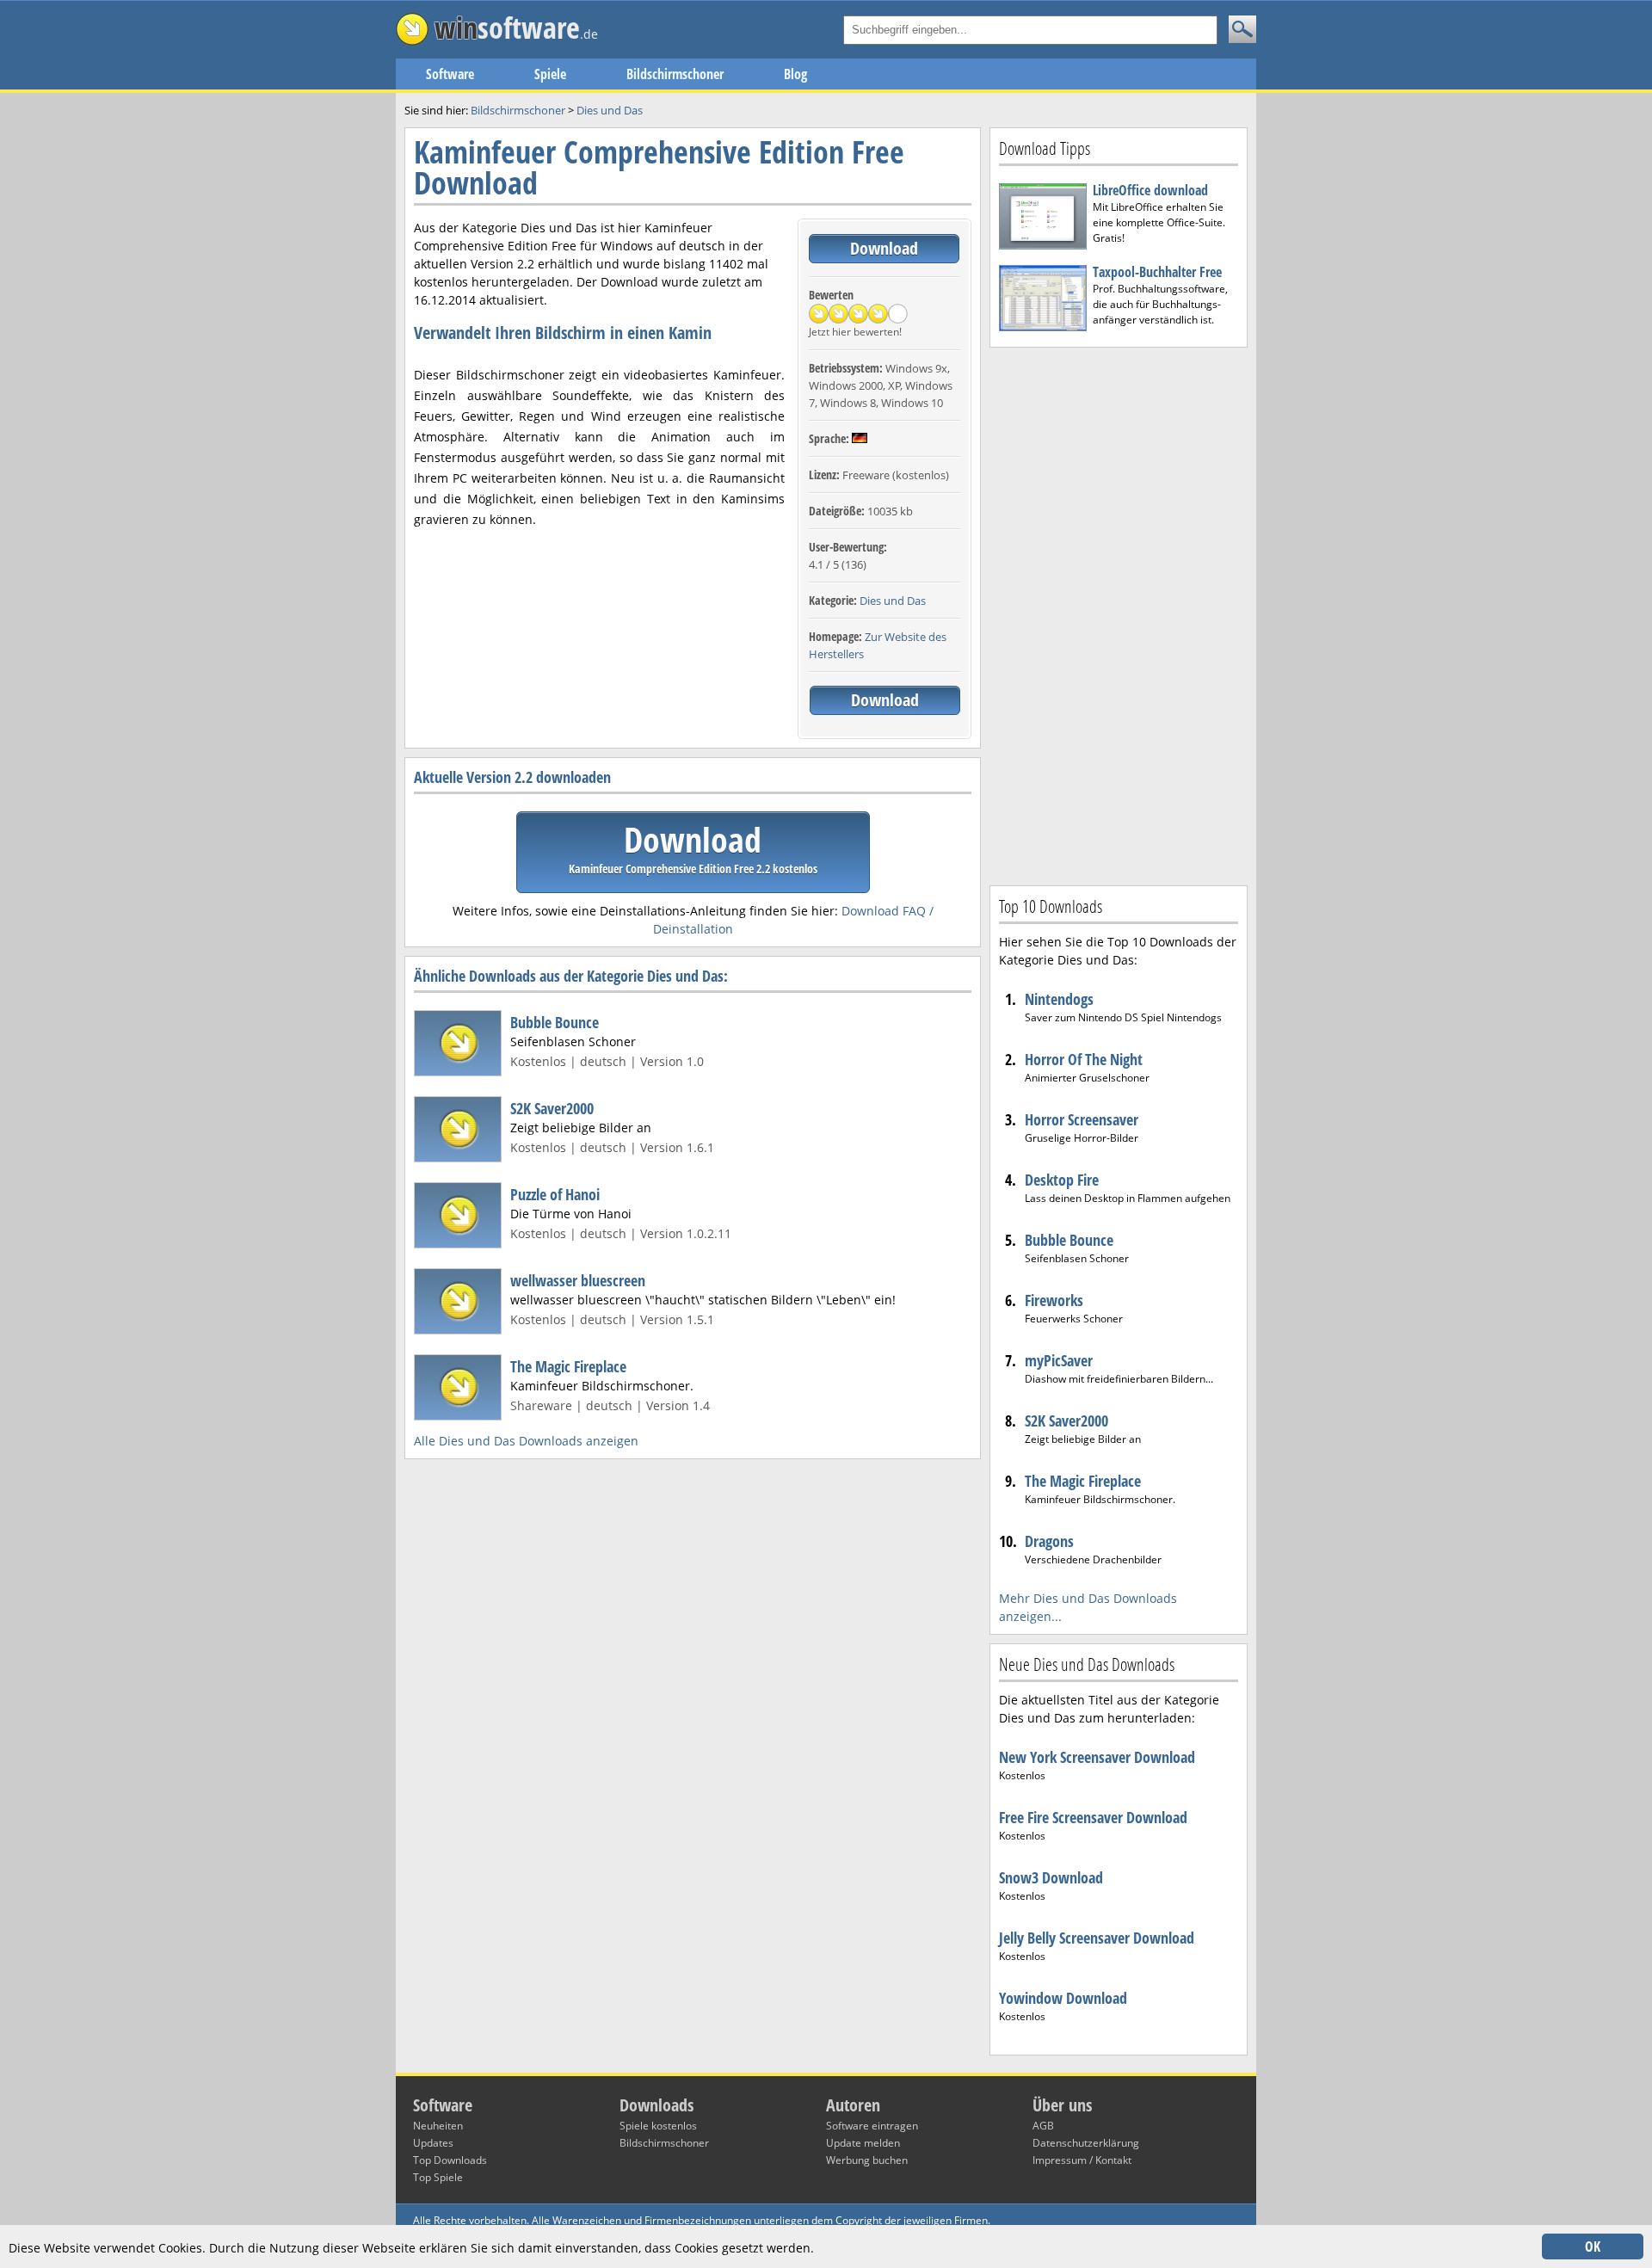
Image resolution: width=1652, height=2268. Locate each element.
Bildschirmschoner (675, 74)
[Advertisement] (1119, 614)
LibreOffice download (1150, 190)
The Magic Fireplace (568, 1366)
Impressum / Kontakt (1082, 2160)
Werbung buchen (867, 2160)
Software (450, 74)
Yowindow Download (1063, 1998)
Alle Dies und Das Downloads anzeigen (526, 1441)
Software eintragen (872, 2126)
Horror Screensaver (1082, 1119)
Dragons (1049, 1541)
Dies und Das (893, 601)
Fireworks (1054, 1300)
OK (1593, 2246)
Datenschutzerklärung (1086, 2143)
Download (884, 248)
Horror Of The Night (1084, 1059)
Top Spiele (438, 2177)
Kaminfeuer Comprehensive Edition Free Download (659, 167)
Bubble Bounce (555, 1022)
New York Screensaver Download (1097, 1757)
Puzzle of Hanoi (555, 1194)
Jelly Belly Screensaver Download (1097, 1938)
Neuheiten (438, 2126)
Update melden (863, 2143)
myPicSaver (1059, 1360)
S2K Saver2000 (552, 1108)
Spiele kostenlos (658, 2126)
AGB (1043, 2126)
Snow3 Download (1051, 1877)
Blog (795, 74)
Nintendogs (1059, 999)
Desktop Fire (1062, 1180)
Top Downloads (450, 2160)
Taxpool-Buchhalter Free (1157, 272)
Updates (433, 2143)
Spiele (550, 74)
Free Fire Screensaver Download (1093, 1817)
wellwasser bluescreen (578, 1280)
